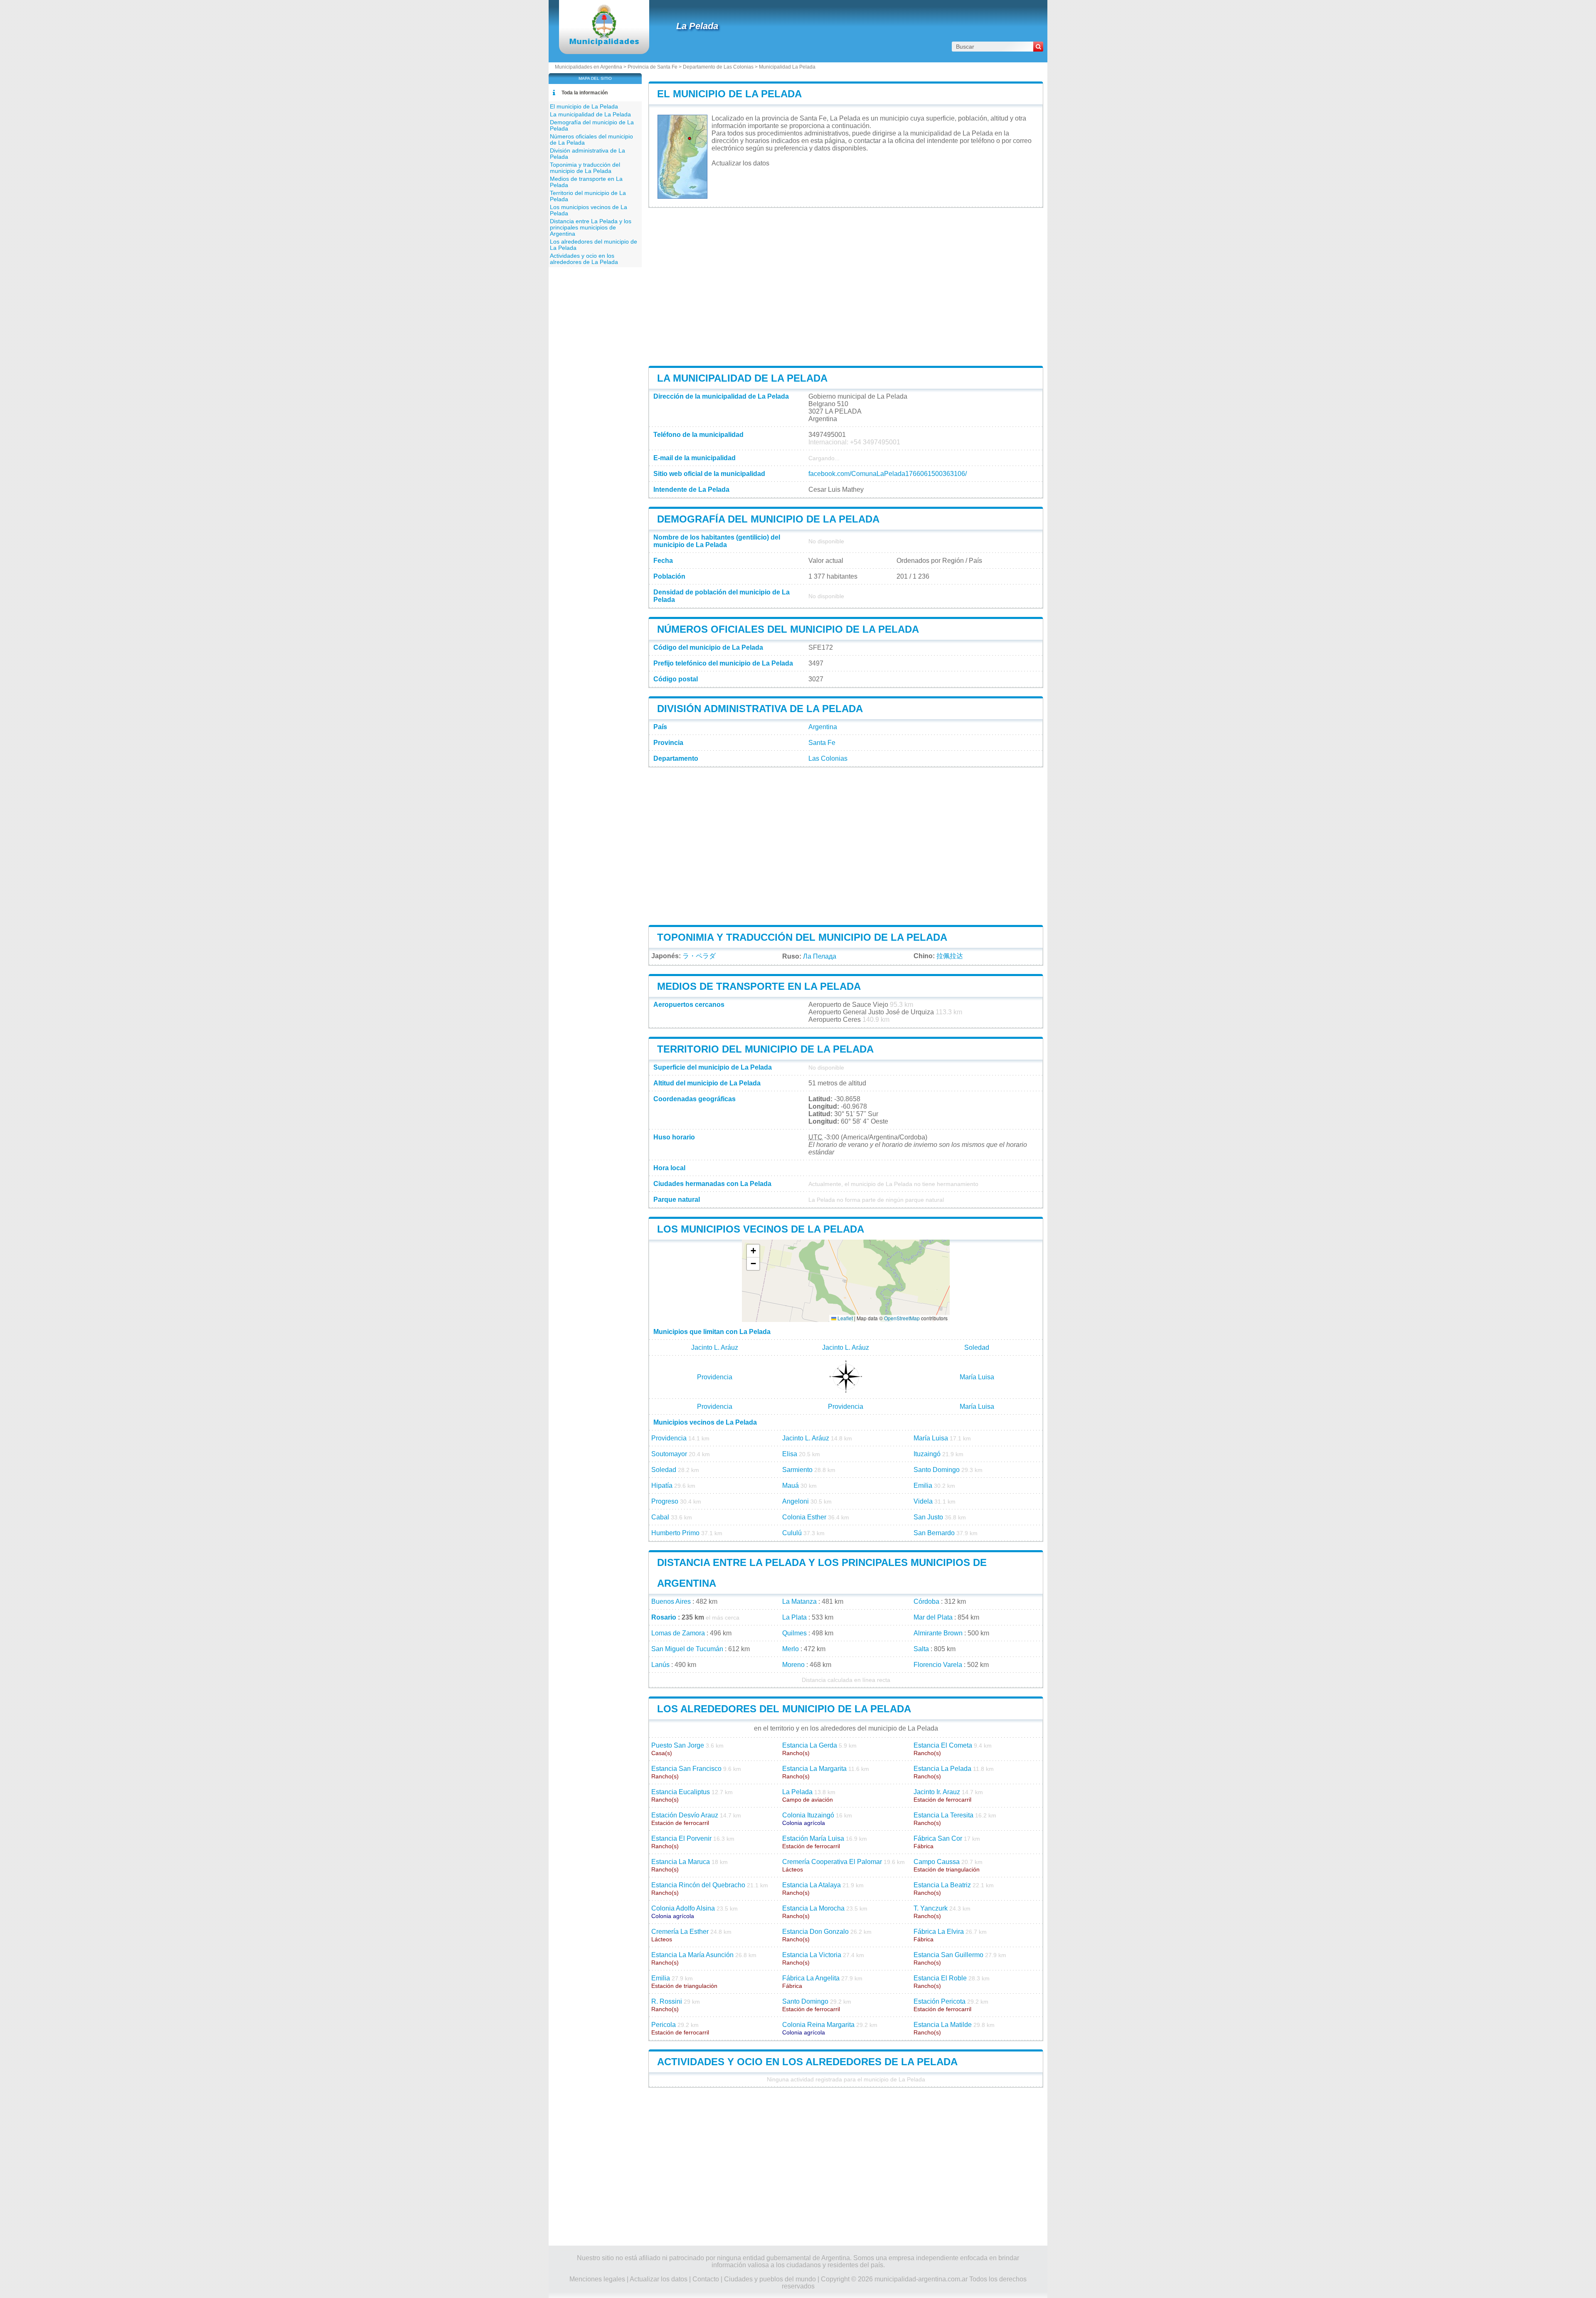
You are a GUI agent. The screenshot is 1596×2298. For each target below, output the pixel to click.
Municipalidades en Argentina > (591, 67)
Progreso (665, 1501)
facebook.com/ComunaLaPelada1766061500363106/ (888, 474)
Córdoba (926, 1601)
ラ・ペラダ (699, 956)
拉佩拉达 (950, 956)
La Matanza (799, 1601)
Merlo (791, 1649)
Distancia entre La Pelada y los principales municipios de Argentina (591, 228)
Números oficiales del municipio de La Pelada (788, 629)
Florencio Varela (938, 1665)
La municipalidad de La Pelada (742, 378)
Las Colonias (828, 758)
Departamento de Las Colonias (718, 67)
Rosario (664, 1617)
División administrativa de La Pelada (760, 709)
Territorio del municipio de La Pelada (765, 1049)
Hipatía (662, 1486)
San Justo (928, 1517)
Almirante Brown (938, 1633)
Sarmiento (797, 1470)
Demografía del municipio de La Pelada (768, 519)
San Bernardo (934, 1533)
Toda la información (585, 93)
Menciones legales (597, 2279)
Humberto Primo (675, 1533)
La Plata (794, 1617)
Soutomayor (669, 1454)
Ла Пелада (820, 956)
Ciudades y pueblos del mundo (770, 2279)
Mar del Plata (933, 1617)
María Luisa (977, 1377)
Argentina (823, 727)
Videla (923, 1501)
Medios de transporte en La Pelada (759, 986)
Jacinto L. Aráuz (715, 1347)
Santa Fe (822, 743)
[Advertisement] (846, 287)
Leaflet (845, 1318)
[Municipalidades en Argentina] (604, 43)
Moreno (793, 1665)
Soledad (977, 1347)
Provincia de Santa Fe (653, 67)
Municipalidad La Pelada (787, 67)
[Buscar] (1038, 47)
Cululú (792, 1533)
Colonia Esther (804, 1517)
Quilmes (794, 1633)
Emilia (923, 1486)
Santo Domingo (937, 1470)
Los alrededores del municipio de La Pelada (784, 1709)
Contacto (706, 2279)
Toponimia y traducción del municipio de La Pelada (802, 937)
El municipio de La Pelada (729, 94)
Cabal (660, 1517)
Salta (921, 1649)
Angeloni (796, 1501)
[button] (753, 1251)
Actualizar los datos (740, 163)
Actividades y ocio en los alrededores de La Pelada (807, 2062)
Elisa (790, 1454)
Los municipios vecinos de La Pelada (761, 1229)
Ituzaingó (927, 1454)
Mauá (791, 1486)
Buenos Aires (671, 1601)
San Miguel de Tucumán (687, 1649)
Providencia (715, 1377)
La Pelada (697, 26)
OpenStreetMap (902, 1318)
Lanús (660, 1665)
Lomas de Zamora (678, 1633)
